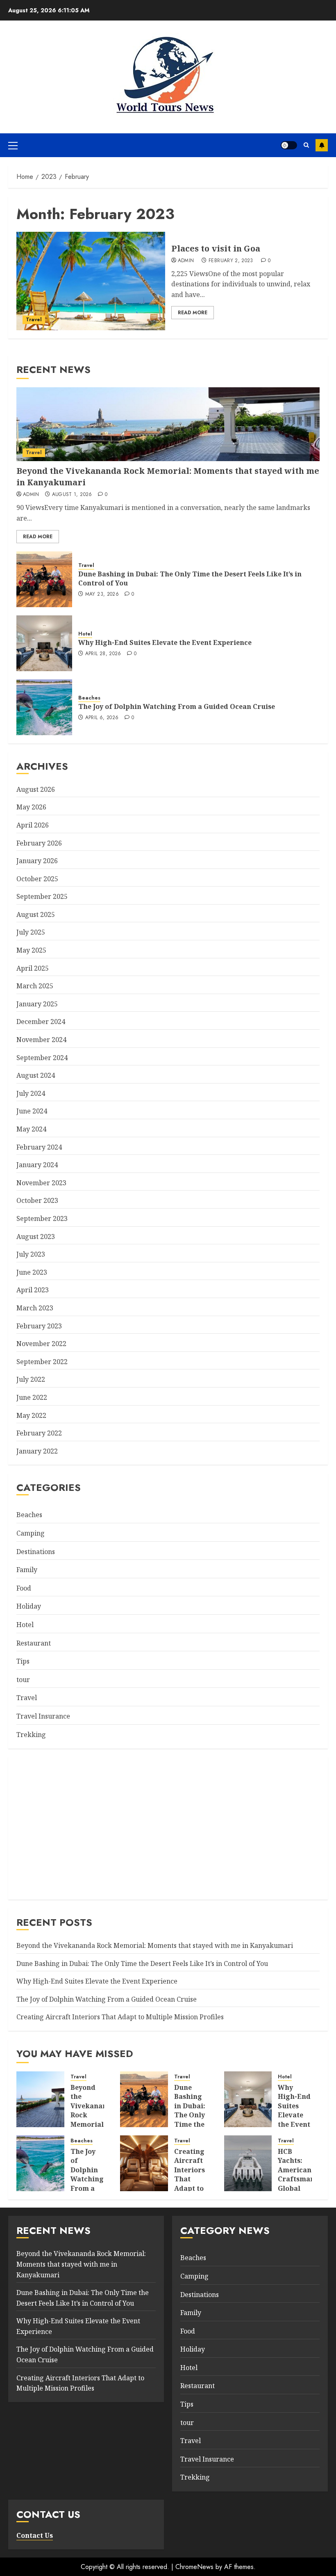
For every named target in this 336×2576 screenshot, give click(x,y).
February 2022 (39, 1433)
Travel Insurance (43, 1716)
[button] (13, 145)
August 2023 (36, 1237)
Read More (193, 313)
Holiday (29, 1606)
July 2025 (31, 932)
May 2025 (31, 950)
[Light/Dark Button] (289, 145)
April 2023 (33, 1290)
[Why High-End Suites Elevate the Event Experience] (44, 643)
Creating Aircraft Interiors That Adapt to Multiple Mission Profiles (120, 2017)
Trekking (31, 1735)
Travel (34, 320)
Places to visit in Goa (216, 248)
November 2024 (41, 1040)
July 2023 (31, 1254)
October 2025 (37, 879)
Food (24, 1588)
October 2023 (37, 1200)
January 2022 (37, 1451)
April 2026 (33, 825)
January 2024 (37, 1165)
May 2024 (31, 1129)
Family (27, 1570)
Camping (31, 1533)
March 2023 (35, 1308)
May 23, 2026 (102, 594)
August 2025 (36, 914)
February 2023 (39, 1326)
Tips (23, 1661)
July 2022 (31, 1379)
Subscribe (322, 145)
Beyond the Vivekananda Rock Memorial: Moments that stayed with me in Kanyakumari (155, 1945)
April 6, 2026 (102, 718)
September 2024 (42, 1058)
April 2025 (33, 968)
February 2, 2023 (231, 261)
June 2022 (32, 1397)
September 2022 (42, 1362)
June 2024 (32, 1111)
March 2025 (35, 986)
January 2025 (37, 1004)
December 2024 (41, 1022)
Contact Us (35, 2535)
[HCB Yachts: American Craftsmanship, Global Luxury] (248, 2163)
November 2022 (41, 1344)
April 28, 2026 (103, 654)
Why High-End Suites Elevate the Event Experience (165, 642)
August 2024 (36, 1075)
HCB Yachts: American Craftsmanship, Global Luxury (305, 2174)
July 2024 (31, 1093)
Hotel (85, 634)
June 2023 (32, 1272)
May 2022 (31, 1415)
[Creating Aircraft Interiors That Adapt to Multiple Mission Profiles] (144, 2163)
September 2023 (42, 1218)
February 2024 (39, 1147)
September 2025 (42, 896)
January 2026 (37, 861)
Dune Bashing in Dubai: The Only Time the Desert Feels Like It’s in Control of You (190, 578)
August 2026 (36, 789)
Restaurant (34, 1643)
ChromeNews (194, 2567)
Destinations (36, 1552)
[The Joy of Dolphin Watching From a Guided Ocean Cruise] (44, 707)
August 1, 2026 (72, 495)
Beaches (89, 698)
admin (186, 261)
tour (23, 1680)
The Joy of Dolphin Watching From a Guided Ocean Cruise (177, 706)
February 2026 (39, 843)
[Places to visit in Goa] (91, 281)
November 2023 (41, 1183)
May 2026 (31, 807)
